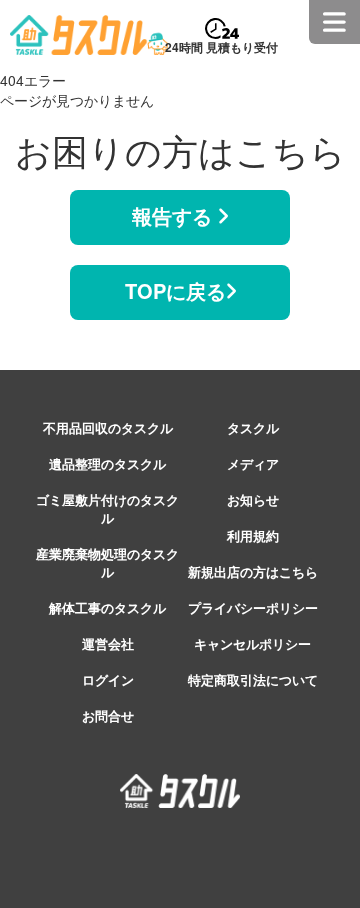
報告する (175, 215)
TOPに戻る (175, 290)
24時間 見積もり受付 (221, 47)
